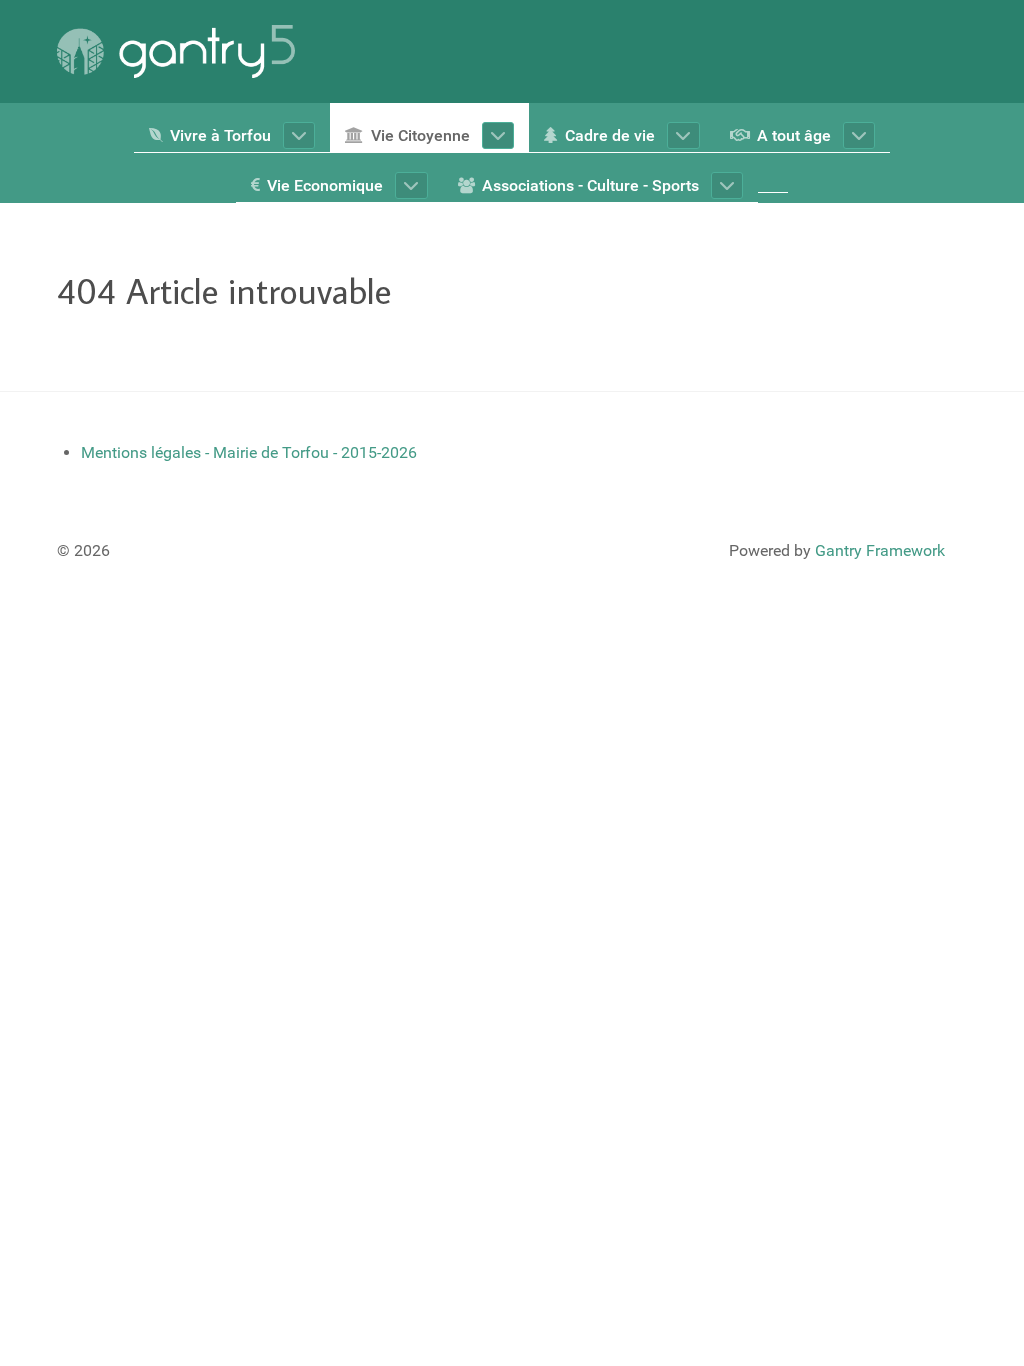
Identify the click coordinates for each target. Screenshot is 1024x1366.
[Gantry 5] (176, 51)
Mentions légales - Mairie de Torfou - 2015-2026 (249, 452)
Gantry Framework (880, 550)
